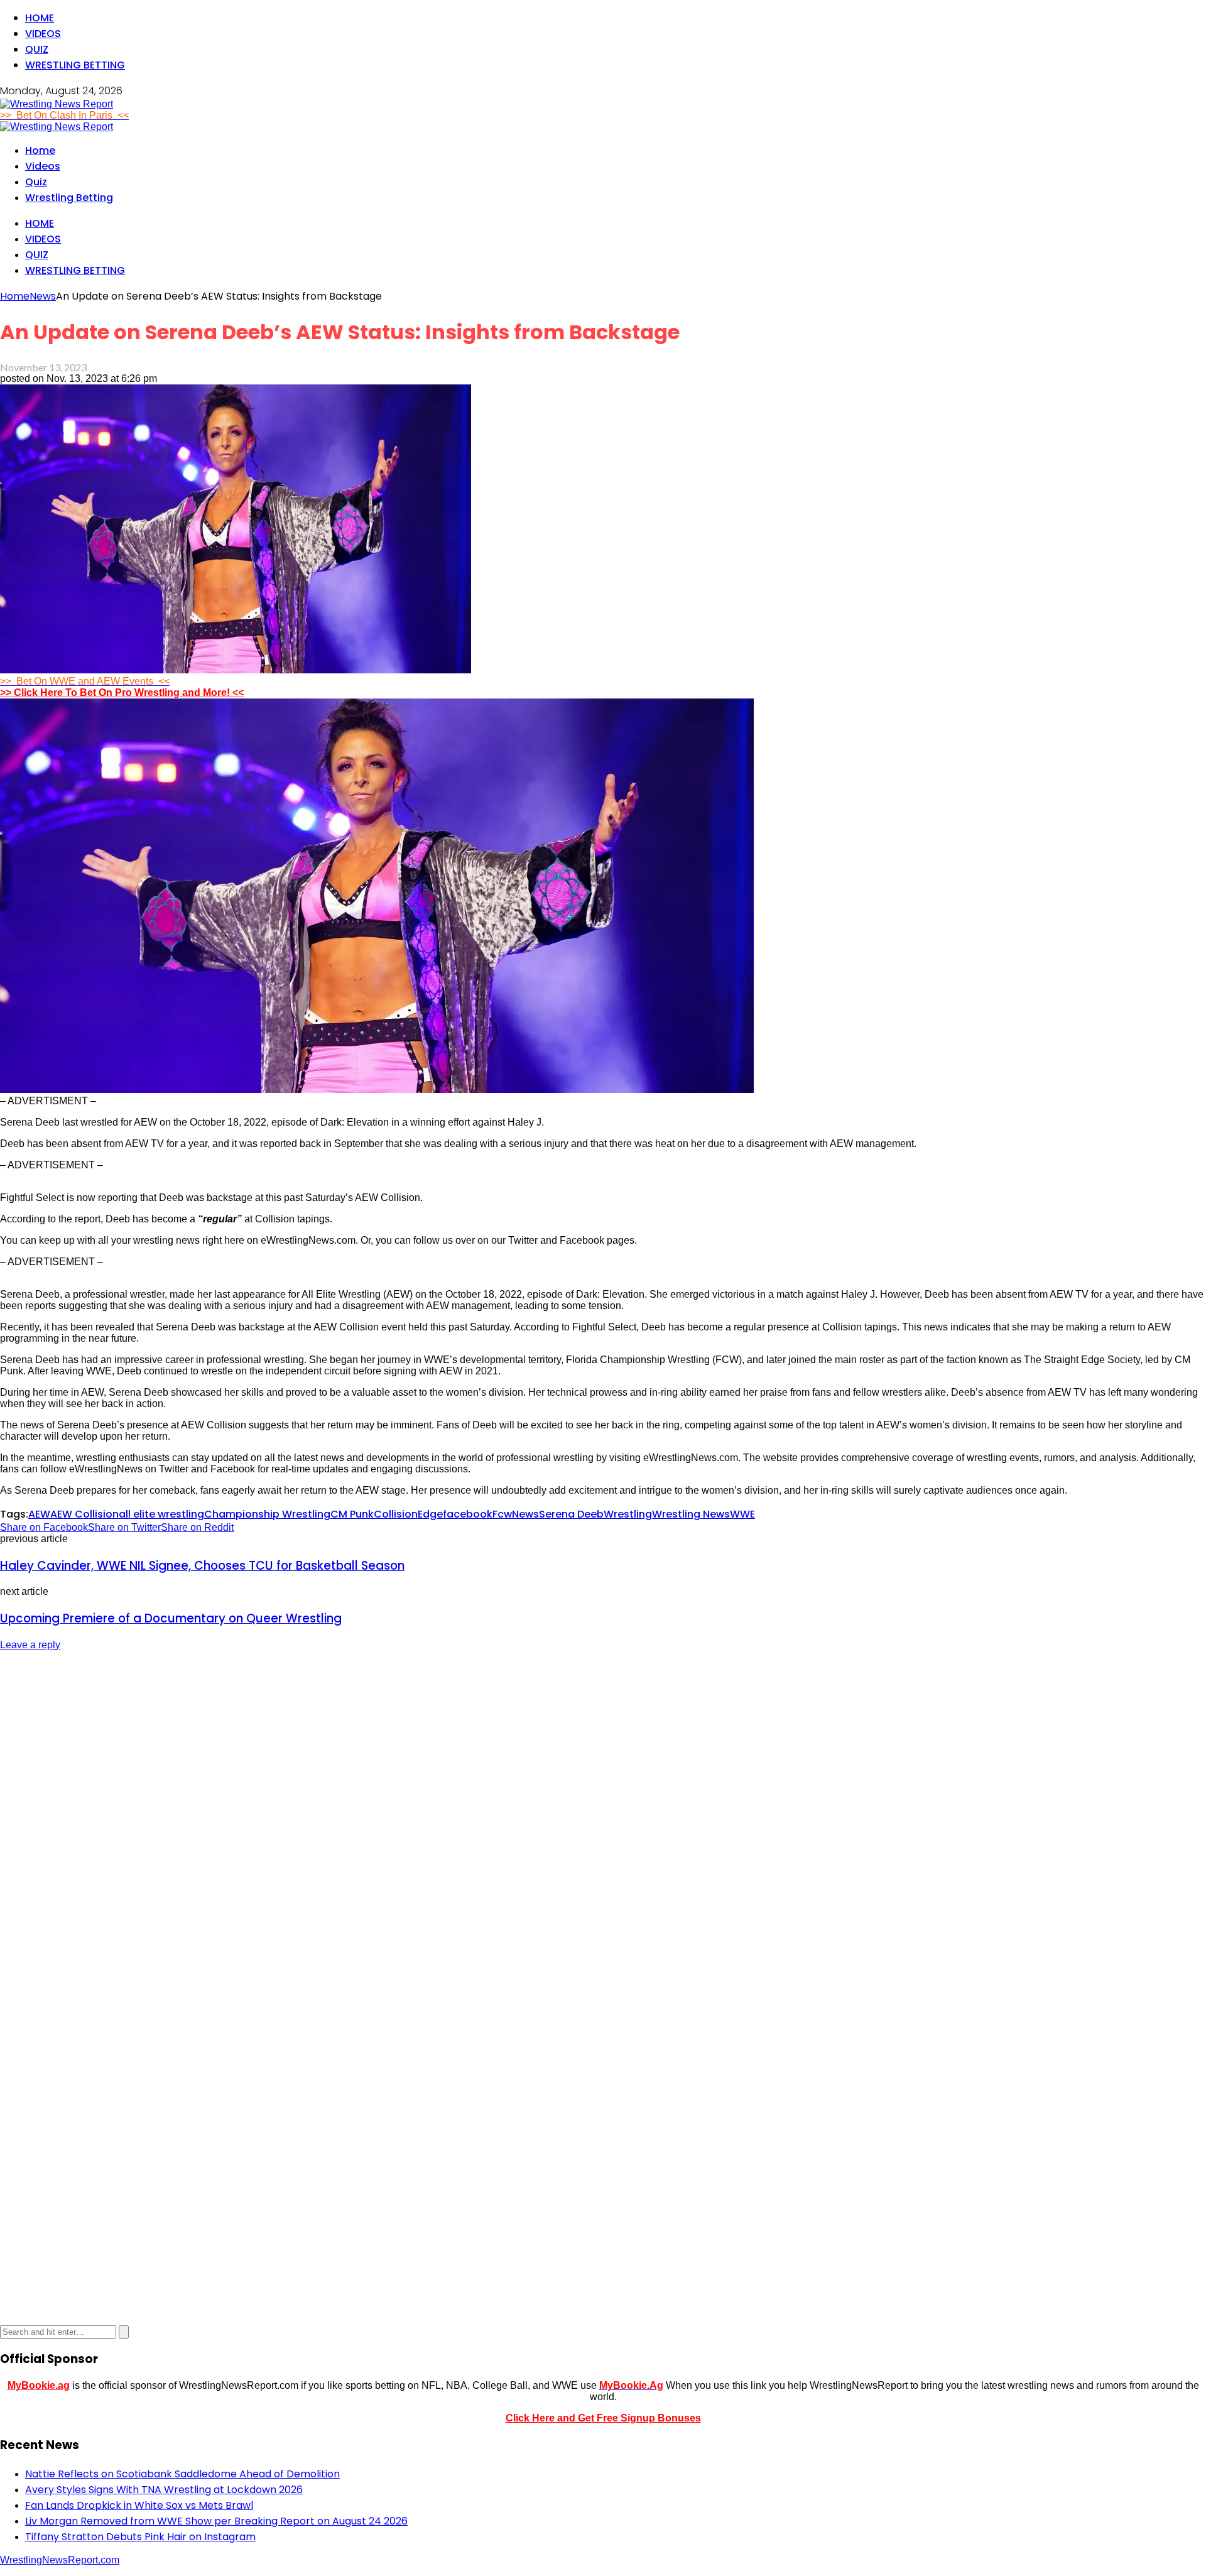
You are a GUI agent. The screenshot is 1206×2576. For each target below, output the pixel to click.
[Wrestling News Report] (57, 104)
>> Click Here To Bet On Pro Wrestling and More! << (122, 693)
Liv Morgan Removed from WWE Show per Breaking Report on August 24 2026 (216, 2521)
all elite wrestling (161, 1514)
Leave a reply (30, 1645)
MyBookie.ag (39, 2385)
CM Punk (352, 1514)
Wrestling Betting (75, 65)
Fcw (502, 1514)
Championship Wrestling (267, 1514)
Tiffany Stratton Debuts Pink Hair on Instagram (140, 2537)
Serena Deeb (571, 1514)
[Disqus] (603, 1819)
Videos (43, 34)
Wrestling (628, 1514)
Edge (430, 1514)
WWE (742, 1514)
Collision (396, 1514)
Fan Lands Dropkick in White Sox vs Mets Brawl (139, 2505)
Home (40, 18)
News (525, 1514)
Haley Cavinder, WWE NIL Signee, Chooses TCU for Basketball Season (202, 1566)
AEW (39, 1514)
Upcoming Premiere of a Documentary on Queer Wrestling (171, 1618)
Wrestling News (691, 1514)
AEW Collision (84, 1514)
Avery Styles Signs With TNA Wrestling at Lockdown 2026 (164, 2490)
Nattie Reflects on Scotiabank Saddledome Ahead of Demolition (182, 2474)
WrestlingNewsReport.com (60, 2560)
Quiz (37, 49)
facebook (468, 1514)
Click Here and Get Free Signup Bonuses (603, 2418)
